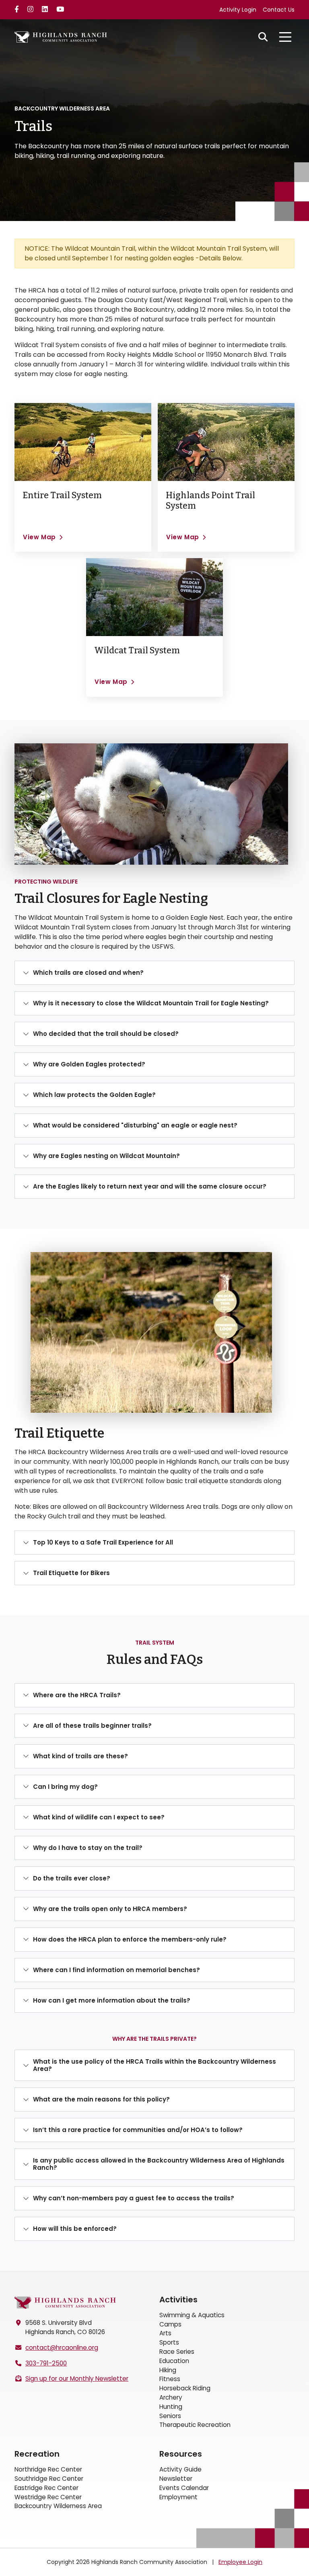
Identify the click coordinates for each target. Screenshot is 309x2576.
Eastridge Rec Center (46, 2488)
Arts (165, 2333)
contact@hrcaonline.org (62, 2348)
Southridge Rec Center (49, 2479)
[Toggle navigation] (285, 37)
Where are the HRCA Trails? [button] (77, 1695)
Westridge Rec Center (48, 2497)
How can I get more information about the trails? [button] (112, 2000)
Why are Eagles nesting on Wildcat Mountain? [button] (106, 1156)
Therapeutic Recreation (195, 2425)
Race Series (177, 2352)
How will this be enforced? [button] (75, 2229)
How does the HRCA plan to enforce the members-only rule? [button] (130, 1939)
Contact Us (279, 10)
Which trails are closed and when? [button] (88, 973)
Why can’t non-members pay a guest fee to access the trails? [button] (134, 2198)
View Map (39, 537)
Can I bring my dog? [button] (65, 1787)
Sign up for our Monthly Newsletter (77, 2379)
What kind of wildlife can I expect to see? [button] (99, 1817)
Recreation (37, 2454)
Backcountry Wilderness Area (58, 2506)
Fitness (170, 2379)
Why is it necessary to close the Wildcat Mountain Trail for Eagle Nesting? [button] (151, 1003)
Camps (170, 2324)
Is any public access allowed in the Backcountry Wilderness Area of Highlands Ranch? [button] (159, 2164)
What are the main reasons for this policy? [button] (101, 2099)
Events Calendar (184, 2488)
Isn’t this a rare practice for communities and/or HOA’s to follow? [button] (138, 2130)
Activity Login (238, 10)
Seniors (170, 2416)
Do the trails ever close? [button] (72, 1878)
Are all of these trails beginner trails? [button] (92, 1726)
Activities (178, 2300)
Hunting (171, 2407)
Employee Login (240, 2562)
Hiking (168, 2370)
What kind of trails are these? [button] (80, 1756)
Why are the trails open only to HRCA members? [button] (110, 1909)
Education (174, 2361)
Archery (171, 2397)
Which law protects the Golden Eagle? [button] (94, 1095)
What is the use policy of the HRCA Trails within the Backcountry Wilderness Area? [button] (154, 2065)
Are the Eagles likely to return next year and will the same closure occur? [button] (150, 1186)
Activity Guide (180, 2469)
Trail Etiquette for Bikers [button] (71, 1573)
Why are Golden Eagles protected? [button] (89, 1064)
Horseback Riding (185, 2388)
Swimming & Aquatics (192, 2315)
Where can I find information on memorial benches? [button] (116, 1970)
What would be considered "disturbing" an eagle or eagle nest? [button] (135, 1125)
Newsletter (176, 2479)
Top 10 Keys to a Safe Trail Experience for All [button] (103, 1542)
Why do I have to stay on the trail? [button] (88, 1848)
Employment (178, 2497)
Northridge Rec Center (48, 2469)
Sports (169, 2342)
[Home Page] (65, 2303)
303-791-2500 (46, 2363)
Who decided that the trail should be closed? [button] (106, 1034)
